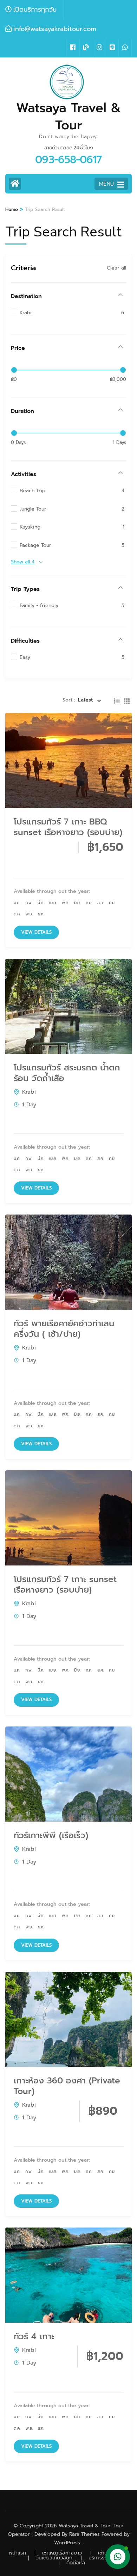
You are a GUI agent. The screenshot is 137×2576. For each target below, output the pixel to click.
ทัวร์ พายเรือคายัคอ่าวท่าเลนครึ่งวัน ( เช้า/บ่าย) (64, 1329)
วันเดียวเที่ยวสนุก (54, 2558)
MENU (106, 184)
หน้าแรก (18, 2553)
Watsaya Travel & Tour (68, 116)
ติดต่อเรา (76, 2563)
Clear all (116, 268)
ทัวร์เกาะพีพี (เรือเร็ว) (51, 1835)
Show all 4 (23, 562)
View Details (36, 932)
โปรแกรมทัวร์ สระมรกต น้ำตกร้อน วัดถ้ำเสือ (67, 1073)
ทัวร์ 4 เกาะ (34, 2336)
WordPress (67, 2543)
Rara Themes (84, 2534)
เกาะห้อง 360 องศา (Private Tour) (67, 2086)
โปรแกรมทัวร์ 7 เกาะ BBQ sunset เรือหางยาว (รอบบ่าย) (68, 827)
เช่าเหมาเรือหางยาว (62, 2553)
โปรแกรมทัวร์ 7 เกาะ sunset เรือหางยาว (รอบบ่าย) (65, 1584)
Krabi (29, 1092)
